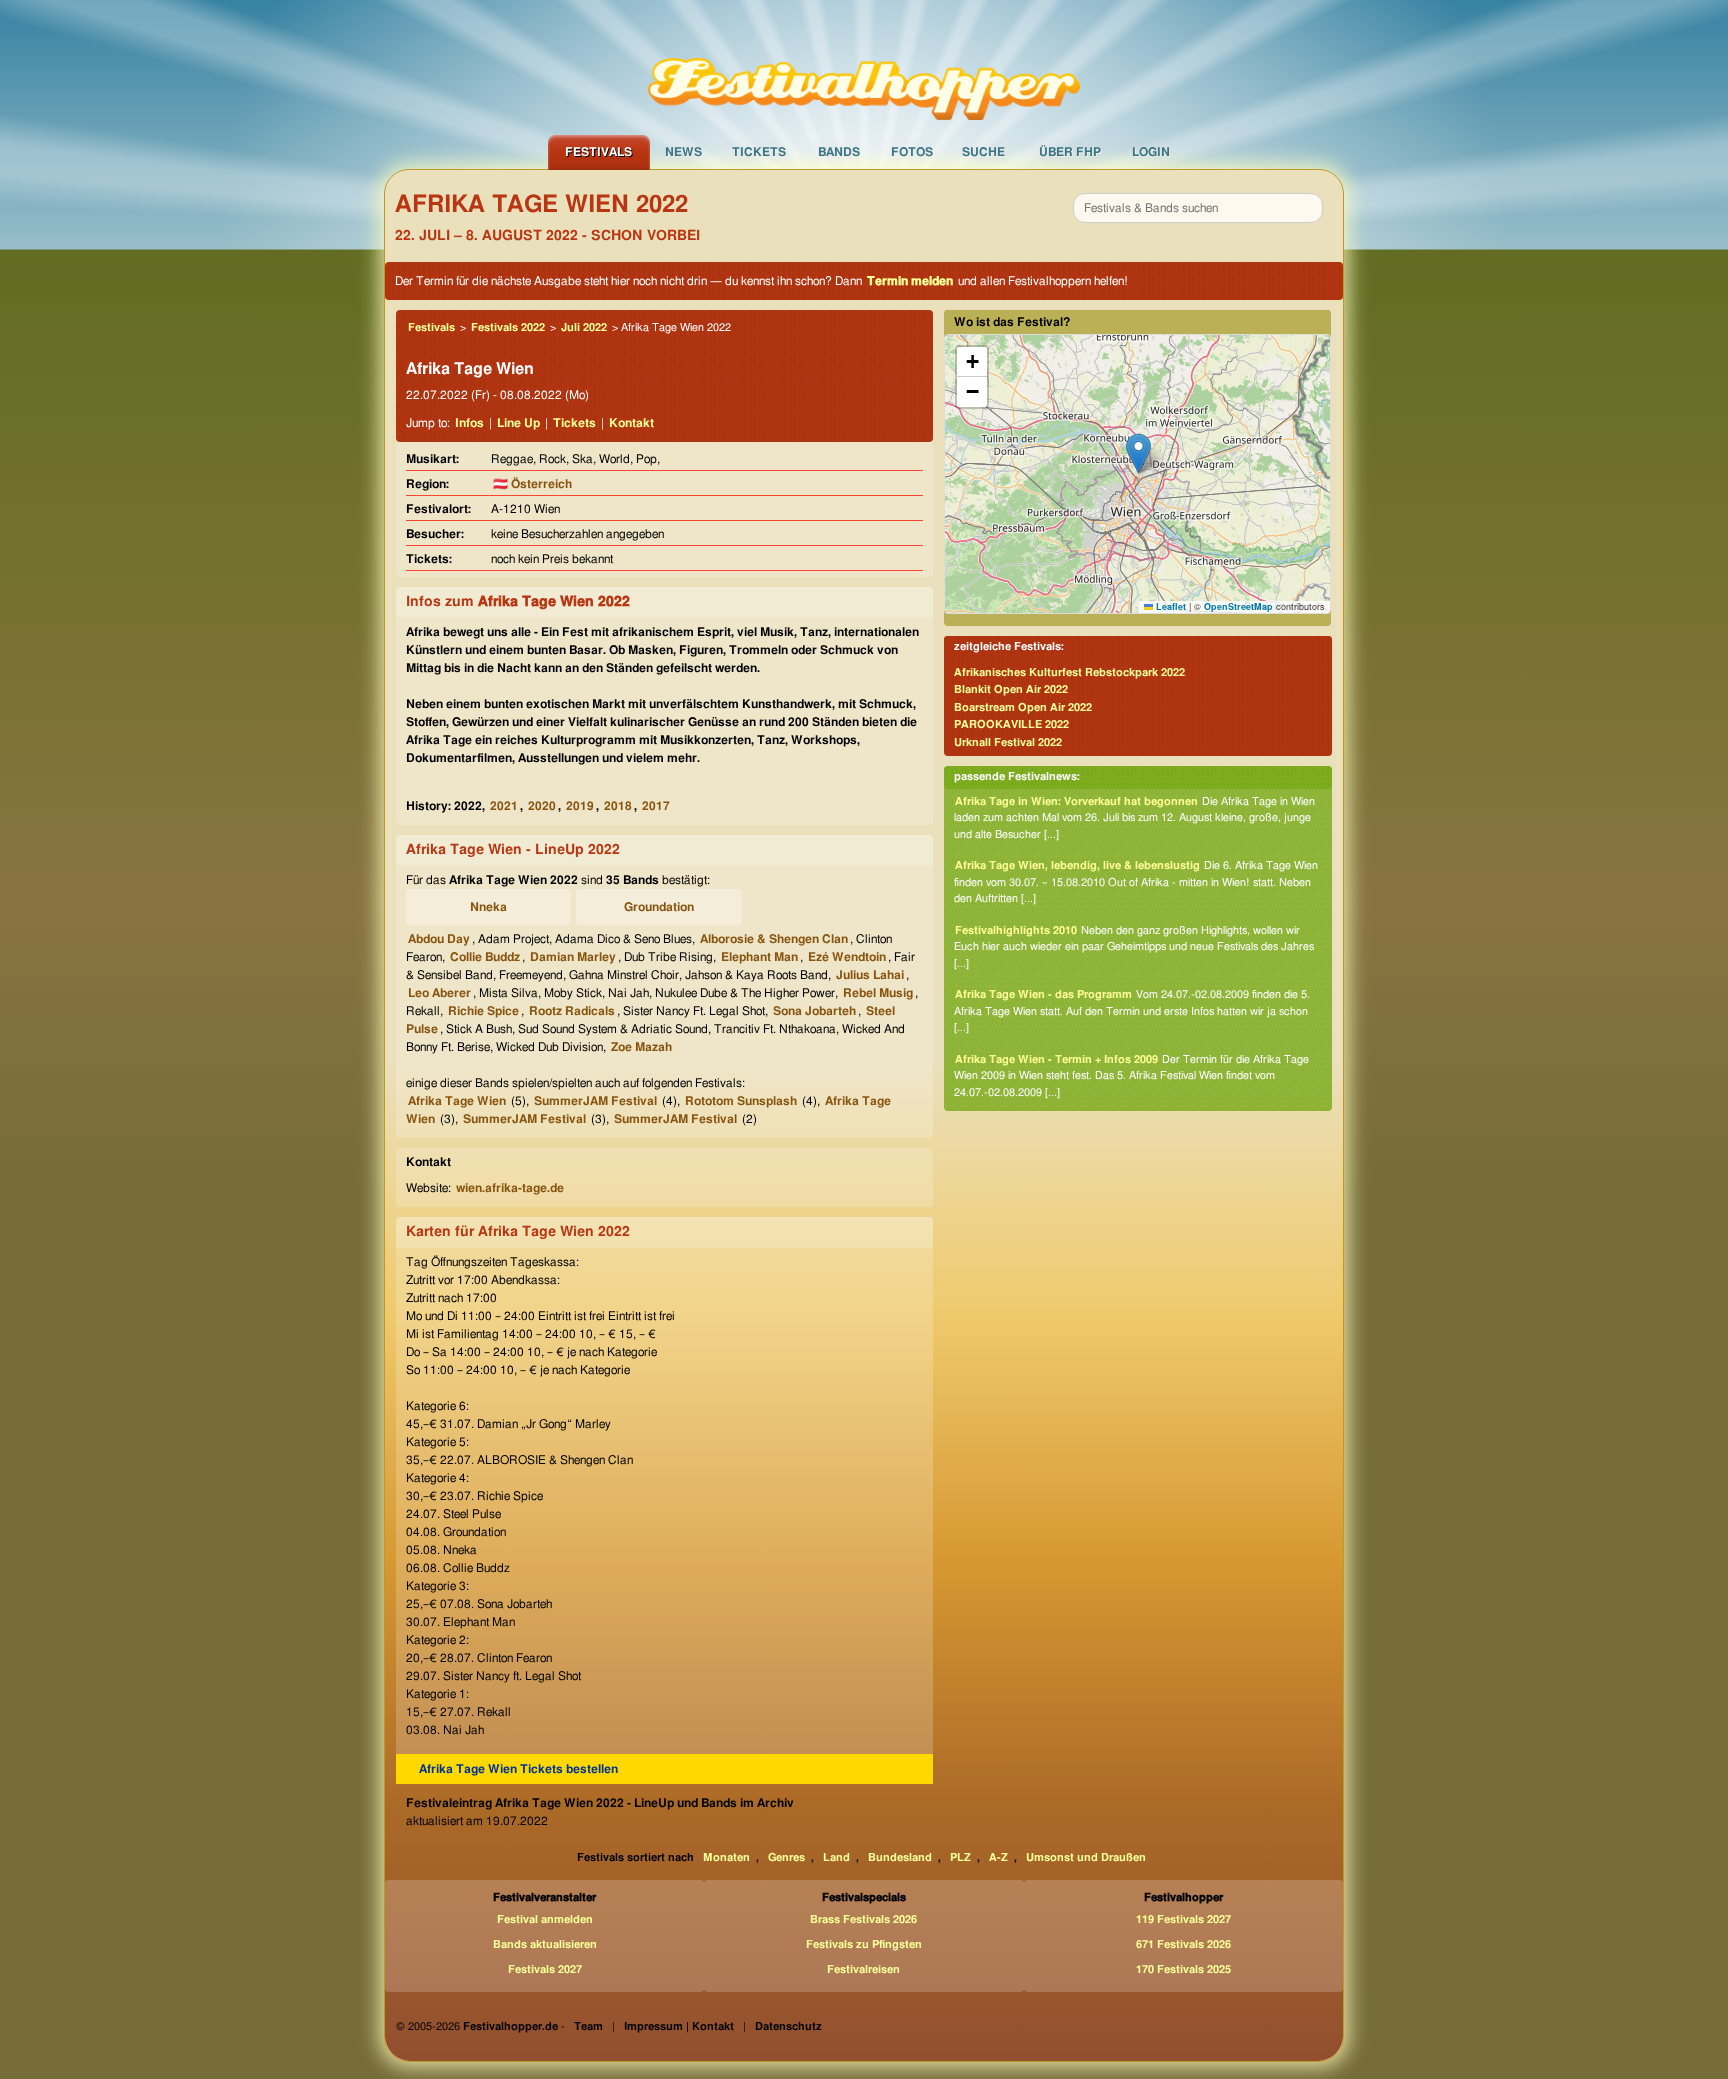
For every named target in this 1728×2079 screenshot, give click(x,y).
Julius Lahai (870, 975)
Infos (469, 423)
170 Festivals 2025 (1183, 1969)
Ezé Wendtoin (847, 957)
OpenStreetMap (1238, 606)
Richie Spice (483, 1011)
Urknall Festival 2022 (1008, 742)
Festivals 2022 (508, 327)
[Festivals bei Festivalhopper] (864, 67)
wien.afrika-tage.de (510, 1188)
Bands (839, 152)
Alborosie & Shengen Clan (774, 939)
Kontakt (631, 423)
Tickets (759, 152)
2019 (580, 806)
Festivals (598, 152)
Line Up (518, 423)
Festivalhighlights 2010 (1016, 930)
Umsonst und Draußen (1086, 1857)
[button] (1138, 453)
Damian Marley (573, 957)
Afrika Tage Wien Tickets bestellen (518, 1769)
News (683, 152)
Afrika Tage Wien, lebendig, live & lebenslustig (1077, 865)
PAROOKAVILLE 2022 (1011, 724)
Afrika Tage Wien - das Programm (1043, 994)
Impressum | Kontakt (679, 2026)
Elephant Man (759, 957)
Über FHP (1070, 152)
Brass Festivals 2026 (863, 1919)
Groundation (659, 907)
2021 (504, 806)
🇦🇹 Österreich (532, 484)
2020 (542, 806)
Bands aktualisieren (545, 1944)
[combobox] (1198, 208)
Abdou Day (439, 939)
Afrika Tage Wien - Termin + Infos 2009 (1056, 1059)
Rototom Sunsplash (741, 1101)
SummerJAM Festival (595, 1101)
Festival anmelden (545, 1919)
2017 (656, 806)
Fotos (912, 152)
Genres (786, 1857)
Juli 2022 (584, 327)
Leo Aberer (439, 993)
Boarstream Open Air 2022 (1023, 707)
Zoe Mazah (641, 1047)
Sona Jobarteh (814, 1011)
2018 (618, 806)
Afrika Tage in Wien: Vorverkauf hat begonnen (1076, 801)
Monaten (726, 1857)
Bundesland (900, 1857)
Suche (983, 152)
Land (836, 1857)
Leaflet (1169, 606)
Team (588, 2026)
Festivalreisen (863, 1969)
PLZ (960, 1857)
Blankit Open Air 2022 (1011, 689)
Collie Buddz (485, 957)
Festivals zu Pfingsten (864, 1944)
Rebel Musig (878, 993)
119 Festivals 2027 (1183, 1919)
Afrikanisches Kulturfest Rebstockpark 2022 (1069, 672)
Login (1151, 152)
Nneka (488, 907)
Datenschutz (788, 2026)
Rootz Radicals (572, 1011)
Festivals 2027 (545, 1969)
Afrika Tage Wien (457, 1101)
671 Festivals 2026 (1183, 1944)
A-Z (998, 1857)
